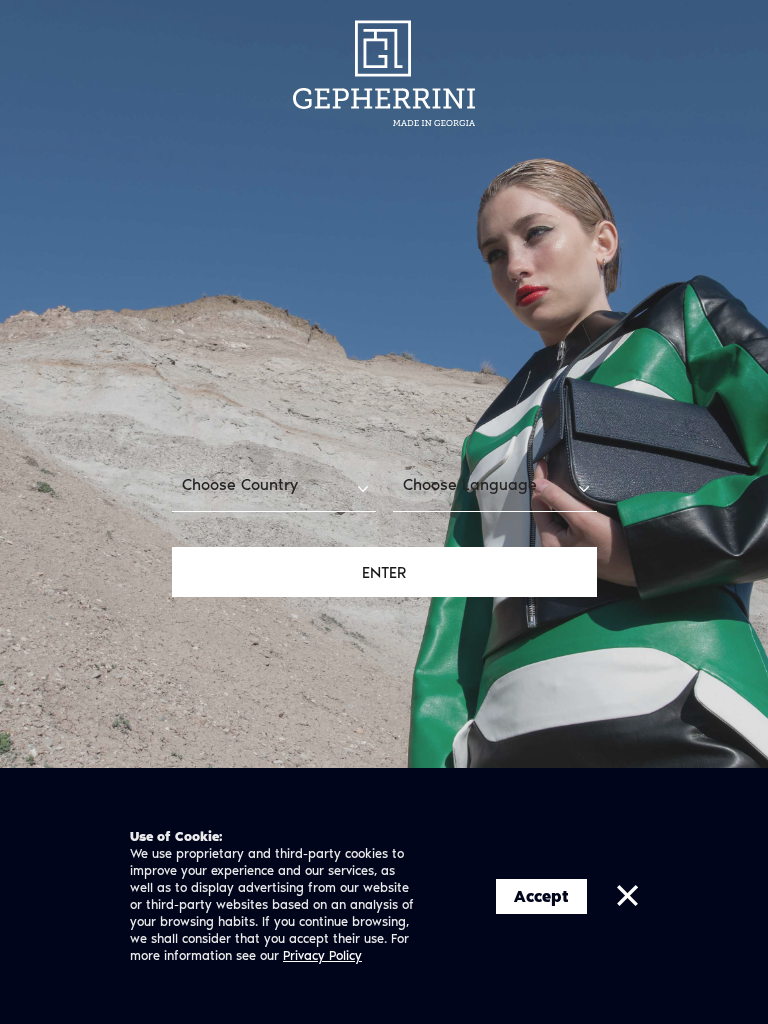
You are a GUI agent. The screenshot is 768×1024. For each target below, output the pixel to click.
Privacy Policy (322, 955)
